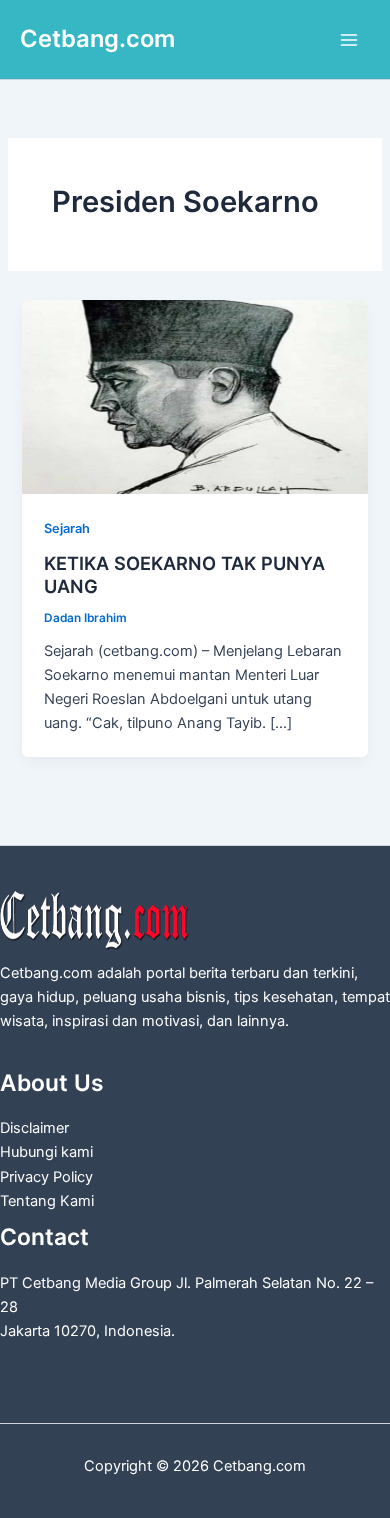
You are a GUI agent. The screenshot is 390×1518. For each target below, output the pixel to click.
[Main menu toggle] (349, 40)
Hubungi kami (46, 1152)
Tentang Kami (47, 1201)
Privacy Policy (46, 1177)
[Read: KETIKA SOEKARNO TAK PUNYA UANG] (194, 396)
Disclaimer (34, 1128)
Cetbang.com (97, 38)
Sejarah (67, 528)
